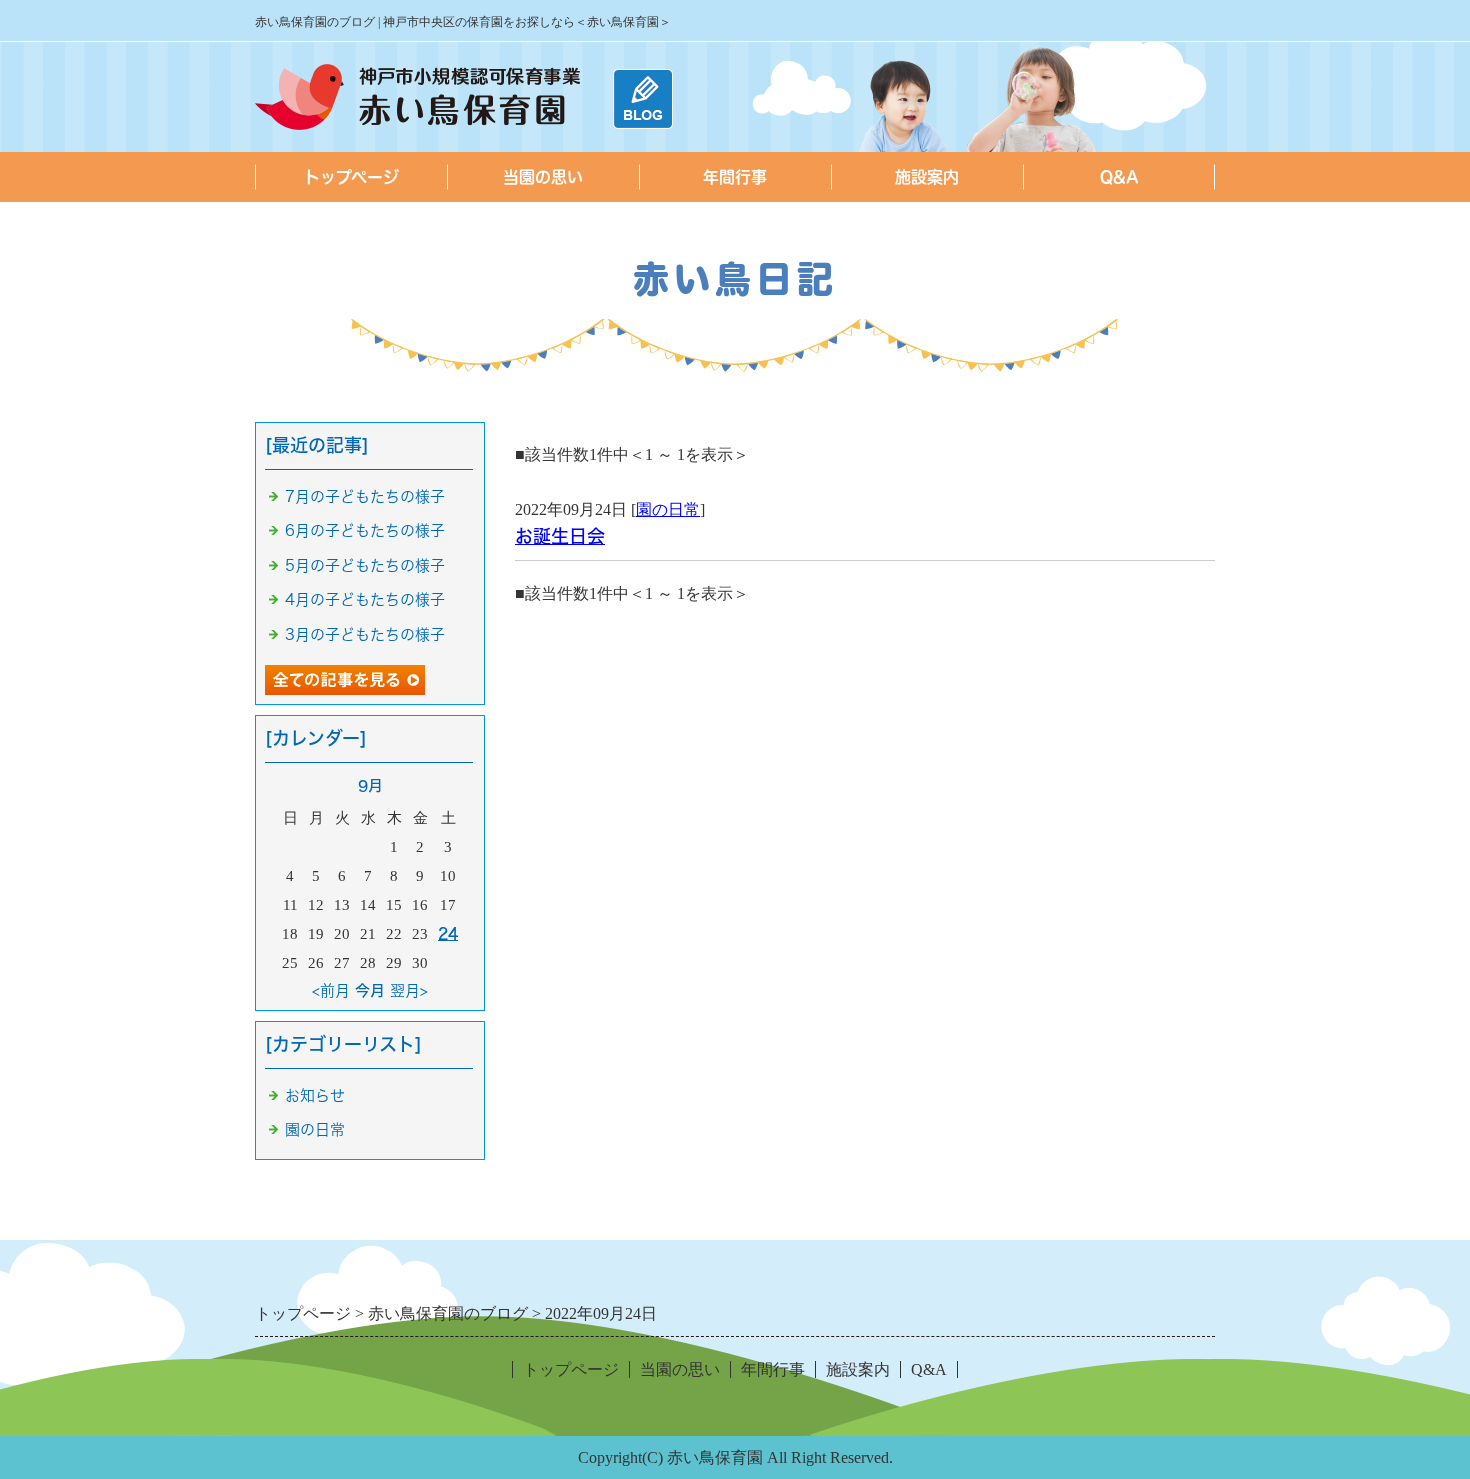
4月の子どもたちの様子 (365, 599)
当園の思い (543, 177)
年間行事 (735, 177)
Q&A (1119, 177)
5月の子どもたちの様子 (365, 565)
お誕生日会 (560, 536)
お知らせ (315, 1095)
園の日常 (668, 509)
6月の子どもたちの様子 (365, 530)
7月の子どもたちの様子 (365, 496)
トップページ (351, 177)
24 (448, 933)
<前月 (331, 990)
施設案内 (927, 177)
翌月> (409, 990)
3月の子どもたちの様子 (365, 634)
